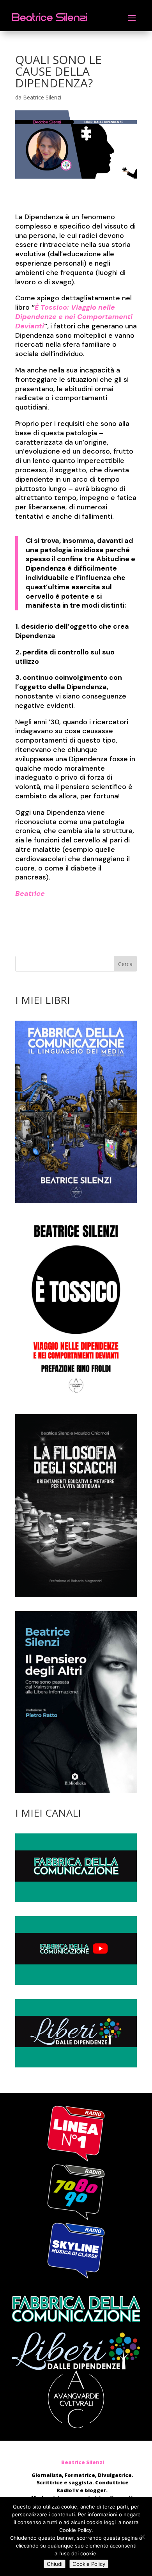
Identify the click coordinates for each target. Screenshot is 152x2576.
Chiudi (55, 2564)
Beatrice (30, 894)
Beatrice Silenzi (42, 97)
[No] (142, 2537)
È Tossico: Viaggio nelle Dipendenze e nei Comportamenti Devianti (74, 317)
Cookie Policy (89, 2564)
